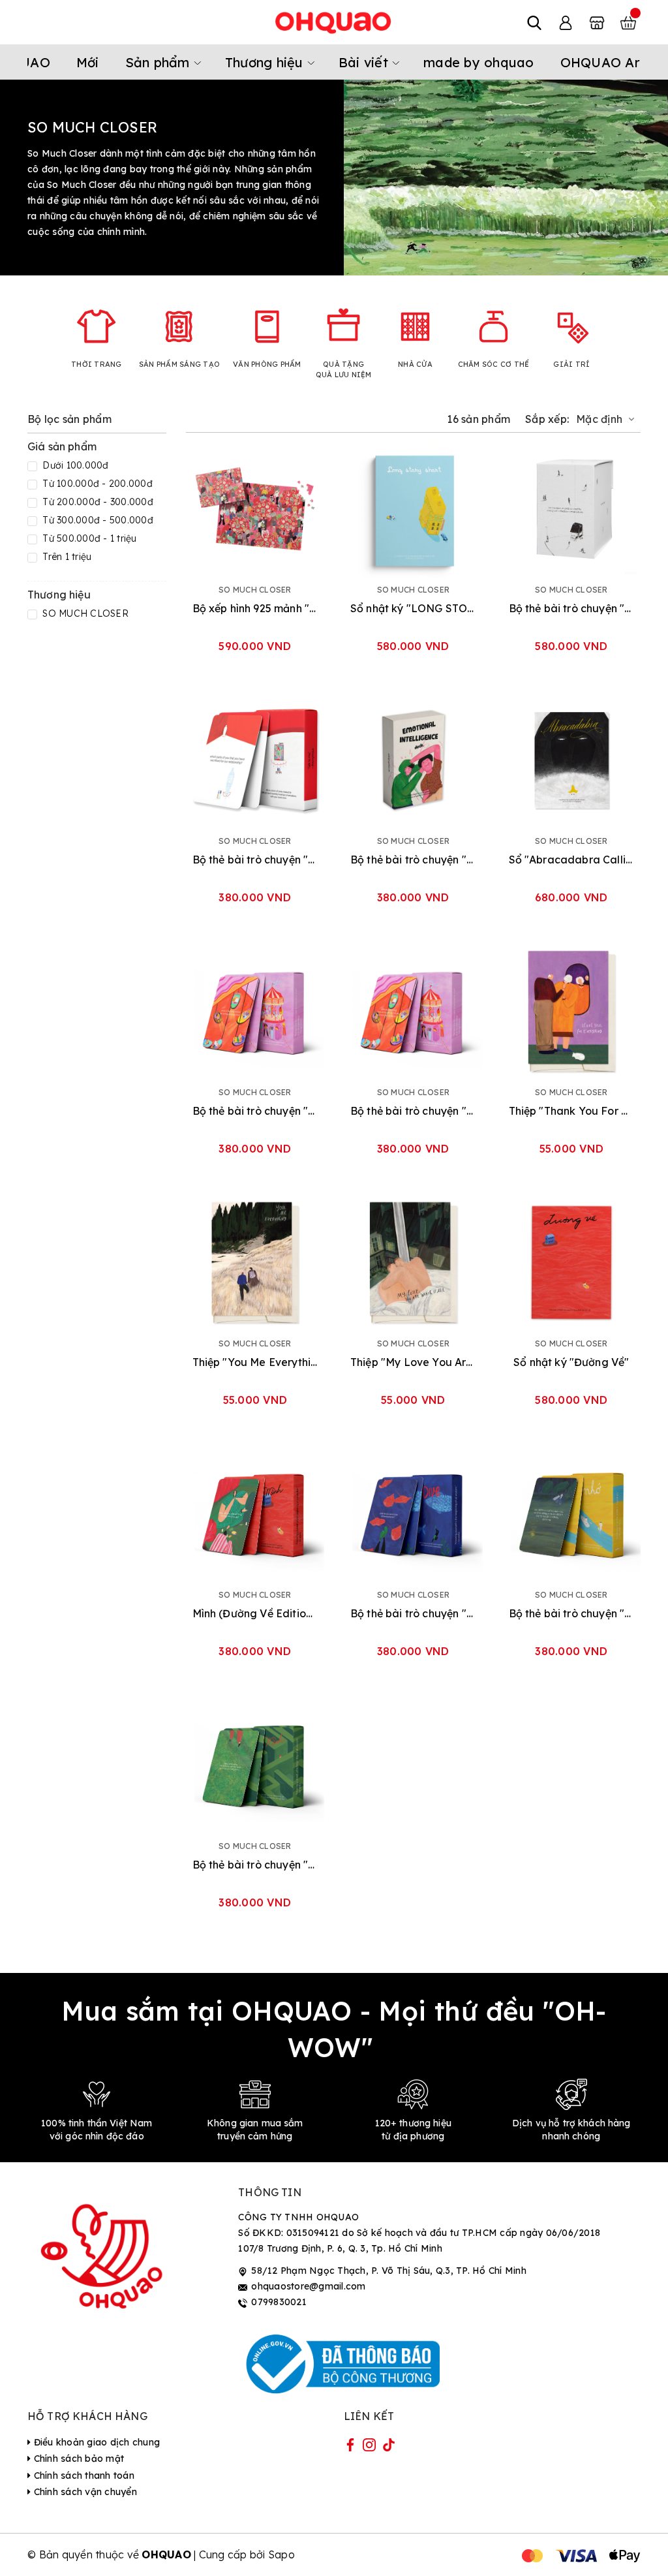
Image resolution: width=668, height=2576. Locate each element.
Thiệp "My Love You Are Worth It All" (413, 1362)
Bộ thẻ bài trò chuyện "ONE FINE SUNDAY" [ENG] (572, 608)
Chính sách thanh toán (83, 2475)
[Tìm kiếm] (534, 22)
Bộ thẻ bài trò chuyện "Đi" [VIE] (413, 1111)
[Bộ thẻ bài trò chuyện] (572, 509)
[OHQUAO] (334, 22)
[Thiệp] (572, 1011)
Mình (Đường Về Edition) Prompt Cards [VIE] (255, 1613)
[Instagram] (369, 2447)
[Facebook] (350, 2447)
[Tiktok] (389, 2447)
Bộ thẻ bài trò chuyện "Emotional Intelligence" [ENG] (413, 860)
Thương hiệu (266, 62)
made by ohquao (479, 62)
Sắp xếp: (547, 419)
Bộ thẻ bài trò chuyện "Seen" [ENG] (255, 860)
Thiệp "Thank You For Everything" (572, 1111)
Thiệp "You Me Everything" (255, 1362)
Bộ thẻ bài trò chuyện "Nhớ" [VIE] (572, 1613)
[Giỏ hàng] (628, 22)
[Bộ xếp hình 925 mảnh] (255, 509)
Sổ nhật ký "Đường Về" (571, 1362)
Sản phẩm (159, 62)
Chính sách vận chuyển (84, 2492)
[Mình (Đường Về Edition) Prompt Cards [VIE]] (255, 1514)
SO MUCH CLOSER (84, 613)
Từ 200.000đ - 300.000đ (97, 502)
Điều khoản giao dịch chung (95, 2442)
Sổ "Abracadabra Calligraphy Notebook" (572, 860)
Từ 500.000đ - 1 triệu (88, 538)
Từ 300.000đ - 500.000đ (97, 520)
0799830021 (279, 2302)
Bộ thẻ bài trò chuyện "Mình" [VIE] (255, 1865)
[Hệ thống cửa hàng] (597, 22)
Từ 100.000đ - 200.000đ (96, 484)
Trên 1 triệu (66, 557)
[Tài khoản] (566, 22)
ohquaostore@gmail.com (308, 2286)
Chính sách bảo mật (77, 2459)
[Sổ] (572, 760)
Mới (88, 62)
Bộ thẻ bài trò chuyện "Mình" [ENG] (413, 1613)
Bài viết (365, 62)
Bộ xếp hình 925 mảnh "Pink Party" (255, 608)
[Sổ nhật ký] (413, 509)
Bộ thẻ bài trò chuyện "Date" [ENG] (255, 1111)
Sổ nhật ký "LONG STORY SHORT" (413, 608)
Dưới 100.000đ (74, 465)
